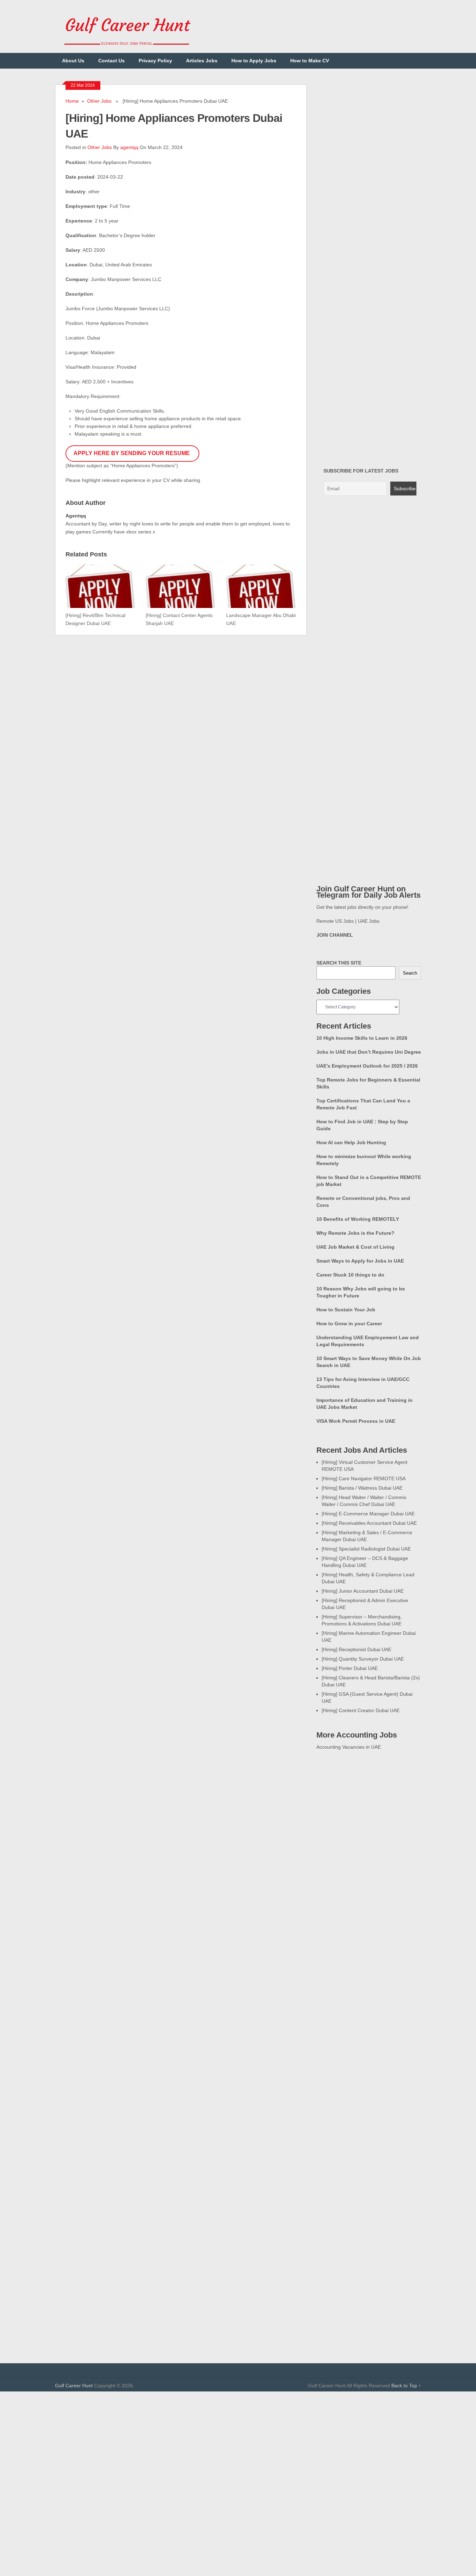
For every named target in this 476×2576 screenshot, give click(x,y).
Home (72, 101)
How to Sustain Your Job (346, 1310)
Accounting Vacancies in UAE (349, 1747)
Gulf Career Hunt (74, 2386)
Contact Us (112, 61)
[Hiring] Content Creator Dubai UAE (361, 1710)
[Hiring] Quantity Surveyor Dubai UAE (363, 1659)
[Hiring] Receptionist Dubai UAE (356, 1649)
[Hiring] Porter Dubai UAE (350, 1668)
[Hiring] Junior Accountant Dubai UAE (363, 1591)
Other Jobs (99, 101)
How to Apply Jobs (254, 61)
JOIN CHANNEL (335, 935)
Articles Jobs (202, 61)
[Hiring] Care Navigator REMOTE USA (364, 1478)
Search (410, 973)
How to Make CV (310, 61)
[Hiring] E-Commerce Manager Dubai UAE (368, 1514)
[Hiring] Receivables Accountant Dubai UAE (369, 1523)
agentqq (129, 147)
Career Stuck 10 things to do (350, 1275)
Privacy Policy (155, 61)
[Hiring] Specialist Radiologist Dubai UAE (366, 1549)
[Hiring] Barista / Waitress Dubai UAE (362, 1488)
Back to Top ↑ (406, 2386)
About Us (73, 61)
